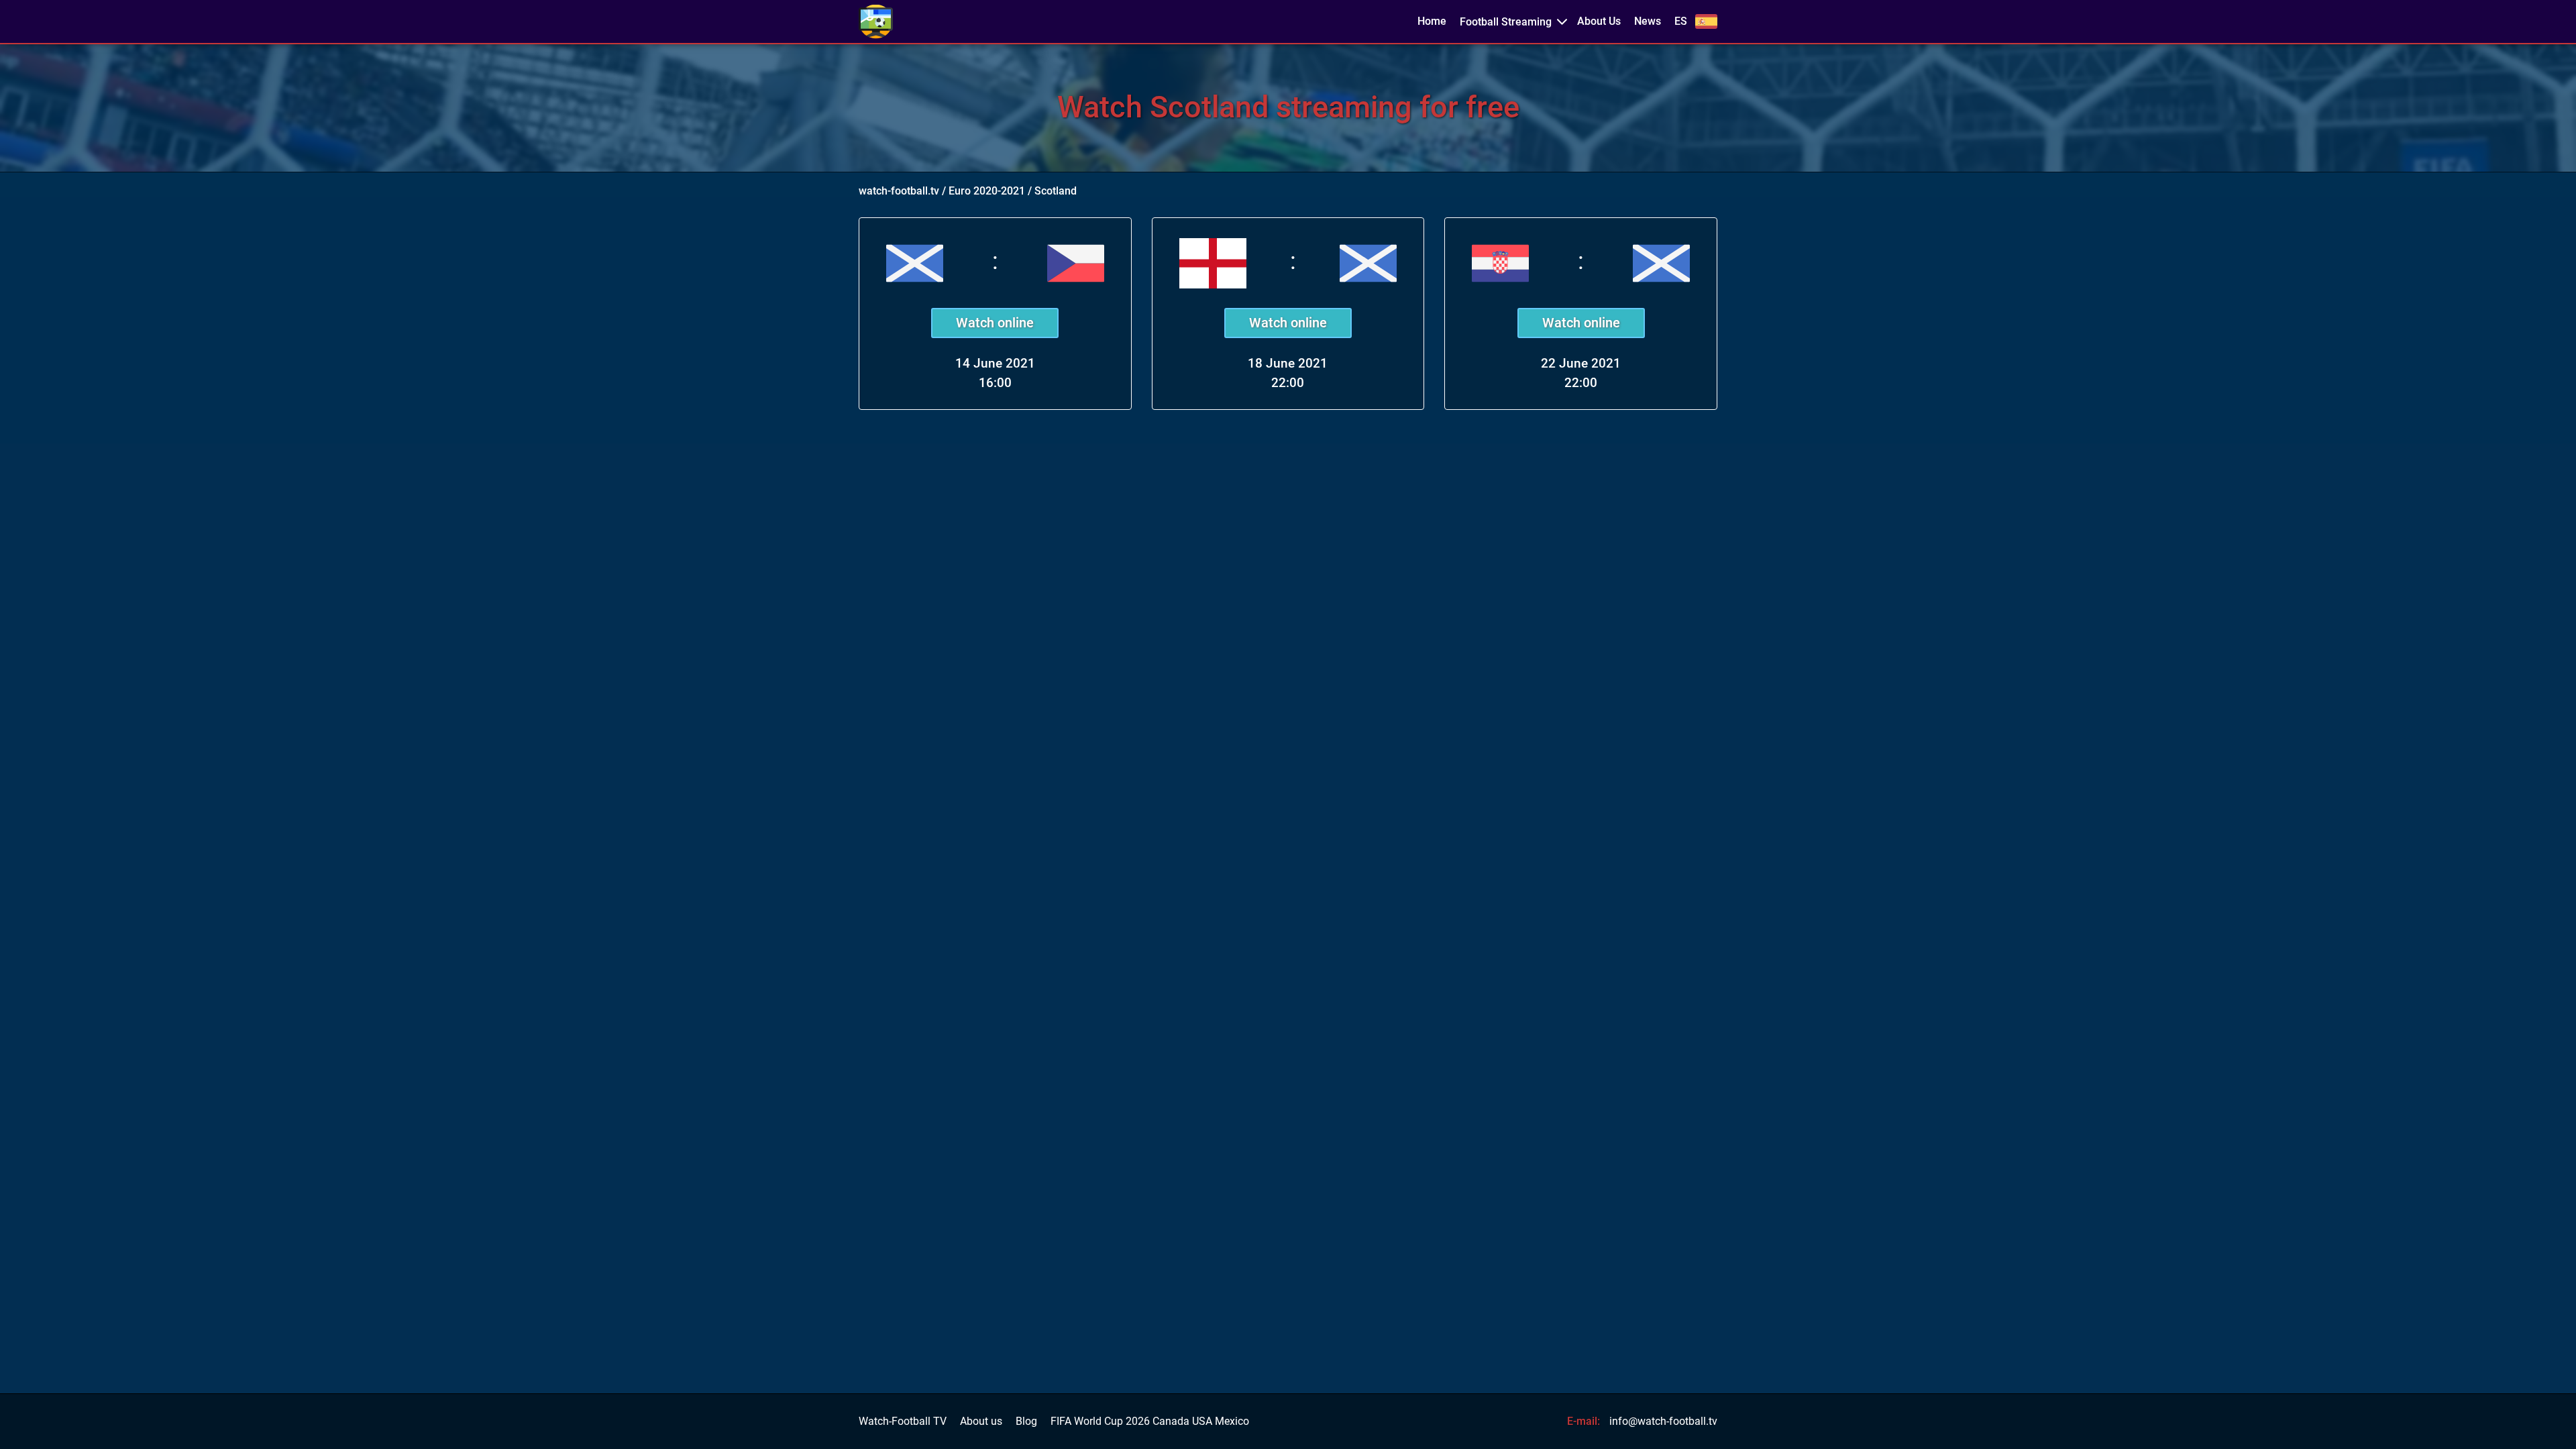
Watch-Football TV (903, 1421)
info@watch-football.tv (1663, 1421)
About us (981, 1421)
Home (1432, 21)
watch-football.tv (899, 191)
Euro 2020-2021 (987, 191)
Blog (1026, 1421)
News (1648, 21)
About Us (1599, 21)
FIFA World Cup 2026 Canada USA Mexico (1150, 1421)
